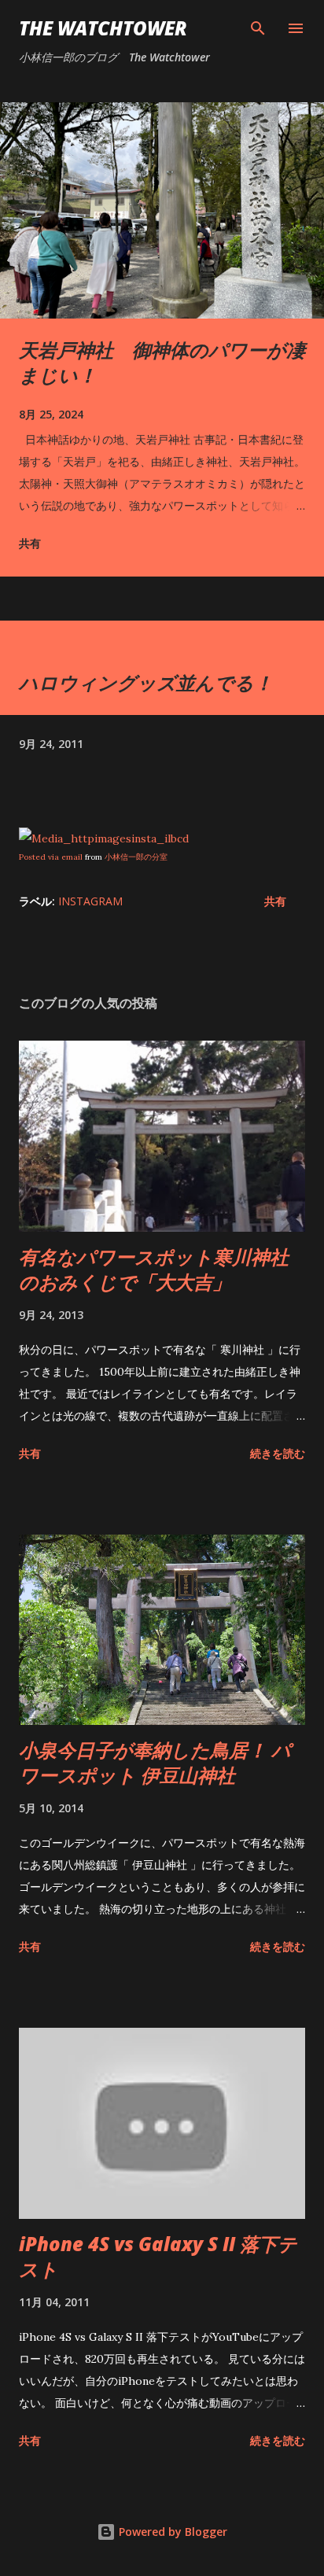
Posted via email (51, 857)
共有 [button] (30, 543)
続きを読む (278, 1453)
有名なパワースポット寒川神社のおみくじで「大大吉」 (154, 1269)
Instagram (90, 901)
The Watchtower (103, 28)
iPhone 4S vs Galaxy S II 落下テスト (158, 2256)
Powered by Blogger (171, 2532)
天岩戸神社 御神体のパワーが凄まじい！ (162, 362)
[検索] (258, 28)
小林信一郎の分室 (136, 857)
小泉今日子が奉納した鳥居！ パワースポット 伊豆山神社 (155, 1762)
